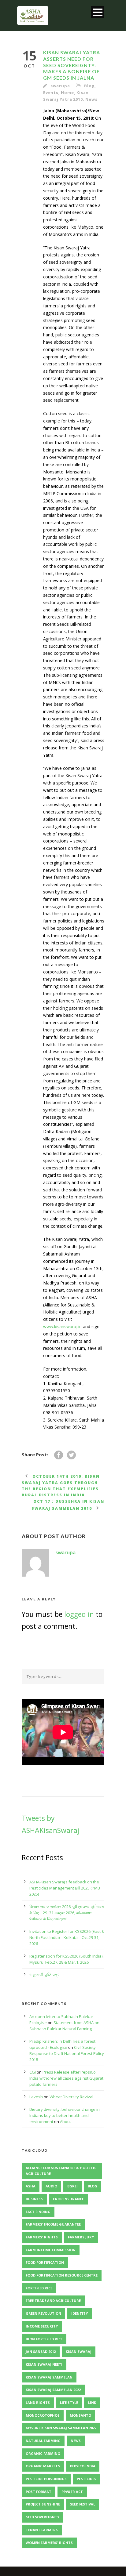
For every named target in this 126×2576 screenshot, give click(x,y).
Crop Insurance (68, 2199)
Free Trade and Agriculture (53, 2301)
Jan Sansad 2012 (41, 2351)
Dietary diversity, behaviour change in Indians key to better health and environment (65, 2115)
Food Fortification (45, 2262)
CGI (33, 2072)
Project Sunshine (43, 2504)
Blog (89, 86)
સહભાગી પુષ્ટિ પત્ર (44, 1975)
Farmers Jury (81, 2237)
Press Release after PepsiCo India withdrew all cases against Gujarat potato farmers (66, 2078)
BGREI (72, 2186)
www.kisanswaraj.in (63, 1326)
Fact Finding (38, 2212)
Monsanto (80, 2415)
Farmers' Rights (42, 2237)
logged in (79, 1614)
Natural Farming (43, 2441)
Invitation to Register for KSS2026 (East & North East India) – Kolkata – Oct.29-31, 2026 (67, 1937)
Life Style (69, 2402)
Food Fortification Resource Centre (62, 2275)
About (65, 2121)
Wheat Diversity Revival (71, 2097)
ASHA (31, 2186)
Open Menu (98, 12)
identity (80, 2313)
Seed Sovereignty (43, 2517)
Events (51, 92)
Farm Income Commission (51, 2250)
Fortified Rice (39, 2288)
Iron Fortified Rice (44, 2339)
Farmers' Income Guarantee (53, 2224)
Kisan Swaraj (79, 2351)
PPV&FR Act (72, 2492)
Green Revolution (43, 2313)
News (91, 99)
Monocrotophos (43, 2415)
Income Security (42, 2326)
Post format (39, 2492)
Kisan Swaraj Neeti (44, 2364)
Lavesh (36, 2097)
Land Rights (38, 2402)
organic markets (43, 2466)
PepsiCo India (83, 2466)
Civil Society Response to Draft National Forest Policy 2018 (67, 2053)
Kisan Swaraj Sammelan (49, 2377)
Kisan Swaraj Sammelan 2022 (53, 2390)
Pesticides (87, 2479)
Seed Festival (83, 2504)
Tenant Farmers (42, 2530)
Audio (51, 2186)
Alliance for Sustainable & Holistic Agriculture (61, 2171)
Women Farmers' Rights (49, 2543)
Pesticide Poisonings (46, 2479)
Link (92, 2402)
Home (67, 92)
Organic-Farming (43, 2453)
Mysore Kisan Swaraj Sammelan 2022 (61, 2428)
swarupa (60, 86)
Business (34, 2199)
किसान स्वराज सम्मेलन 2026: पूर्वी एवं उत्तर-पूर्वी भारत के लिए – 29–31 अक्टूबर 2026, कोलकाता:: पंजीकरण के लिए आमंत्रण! (67, 1913)
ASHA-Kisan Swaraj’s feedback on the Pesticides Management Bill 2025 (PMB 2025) (65, 1888)
